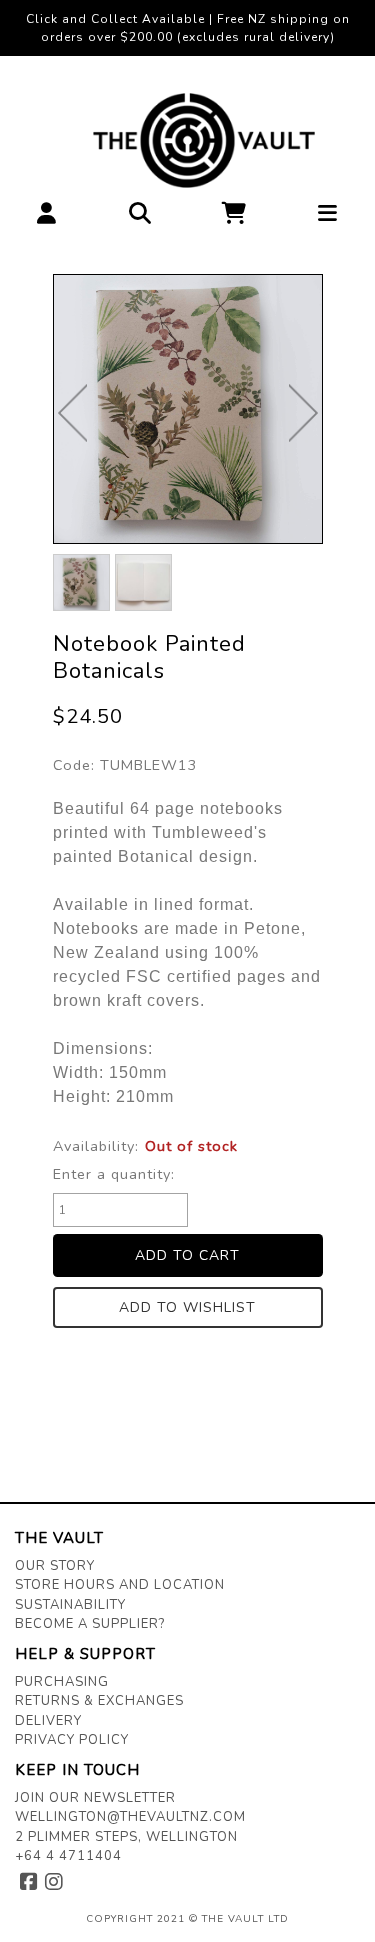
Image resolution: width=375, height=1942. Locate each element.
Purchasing (62, 1682)
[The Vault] (187, 140)
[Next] (303, 413)
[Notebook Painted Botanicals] (188, 409)
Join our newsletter (95, 1798)
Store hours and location (120, 1585)
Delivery (48, 1721)
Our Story (55, 1566)
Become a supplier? (90, 1624)
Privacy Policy (72, 1740)
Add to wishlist (187, 1307)
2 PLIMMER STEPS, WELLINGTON (126, 1837)
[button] (47, 218)
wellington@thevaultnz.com (130, 1817)
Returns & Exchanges (99, 1701)
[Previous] (72, 413)
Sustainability (70, 1605)
